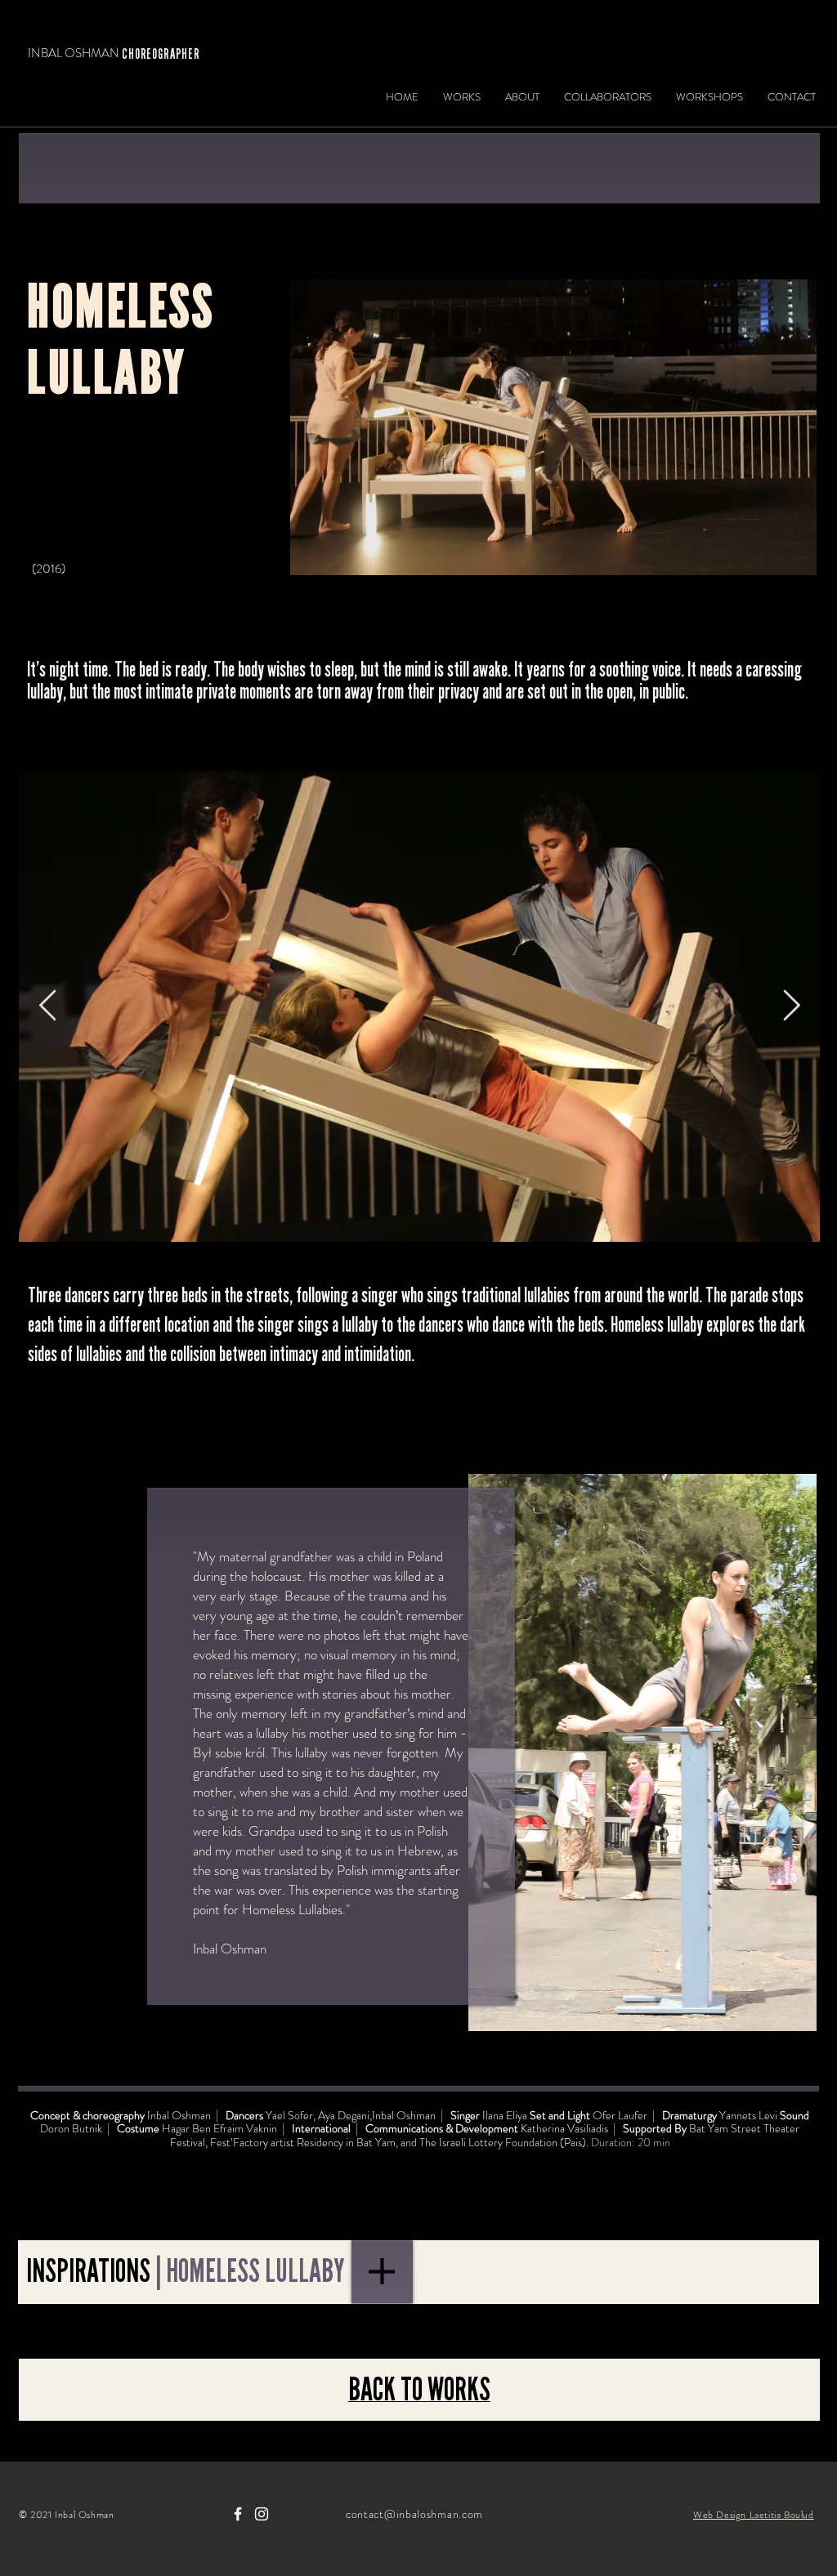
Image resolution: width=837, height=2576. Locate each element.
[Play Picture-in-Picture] (767, 556)
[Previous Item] (47, 1006)
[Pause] (311, 556)
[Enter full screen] (794, 556)
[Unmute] (339, 556)
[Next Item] (791, 1006)
